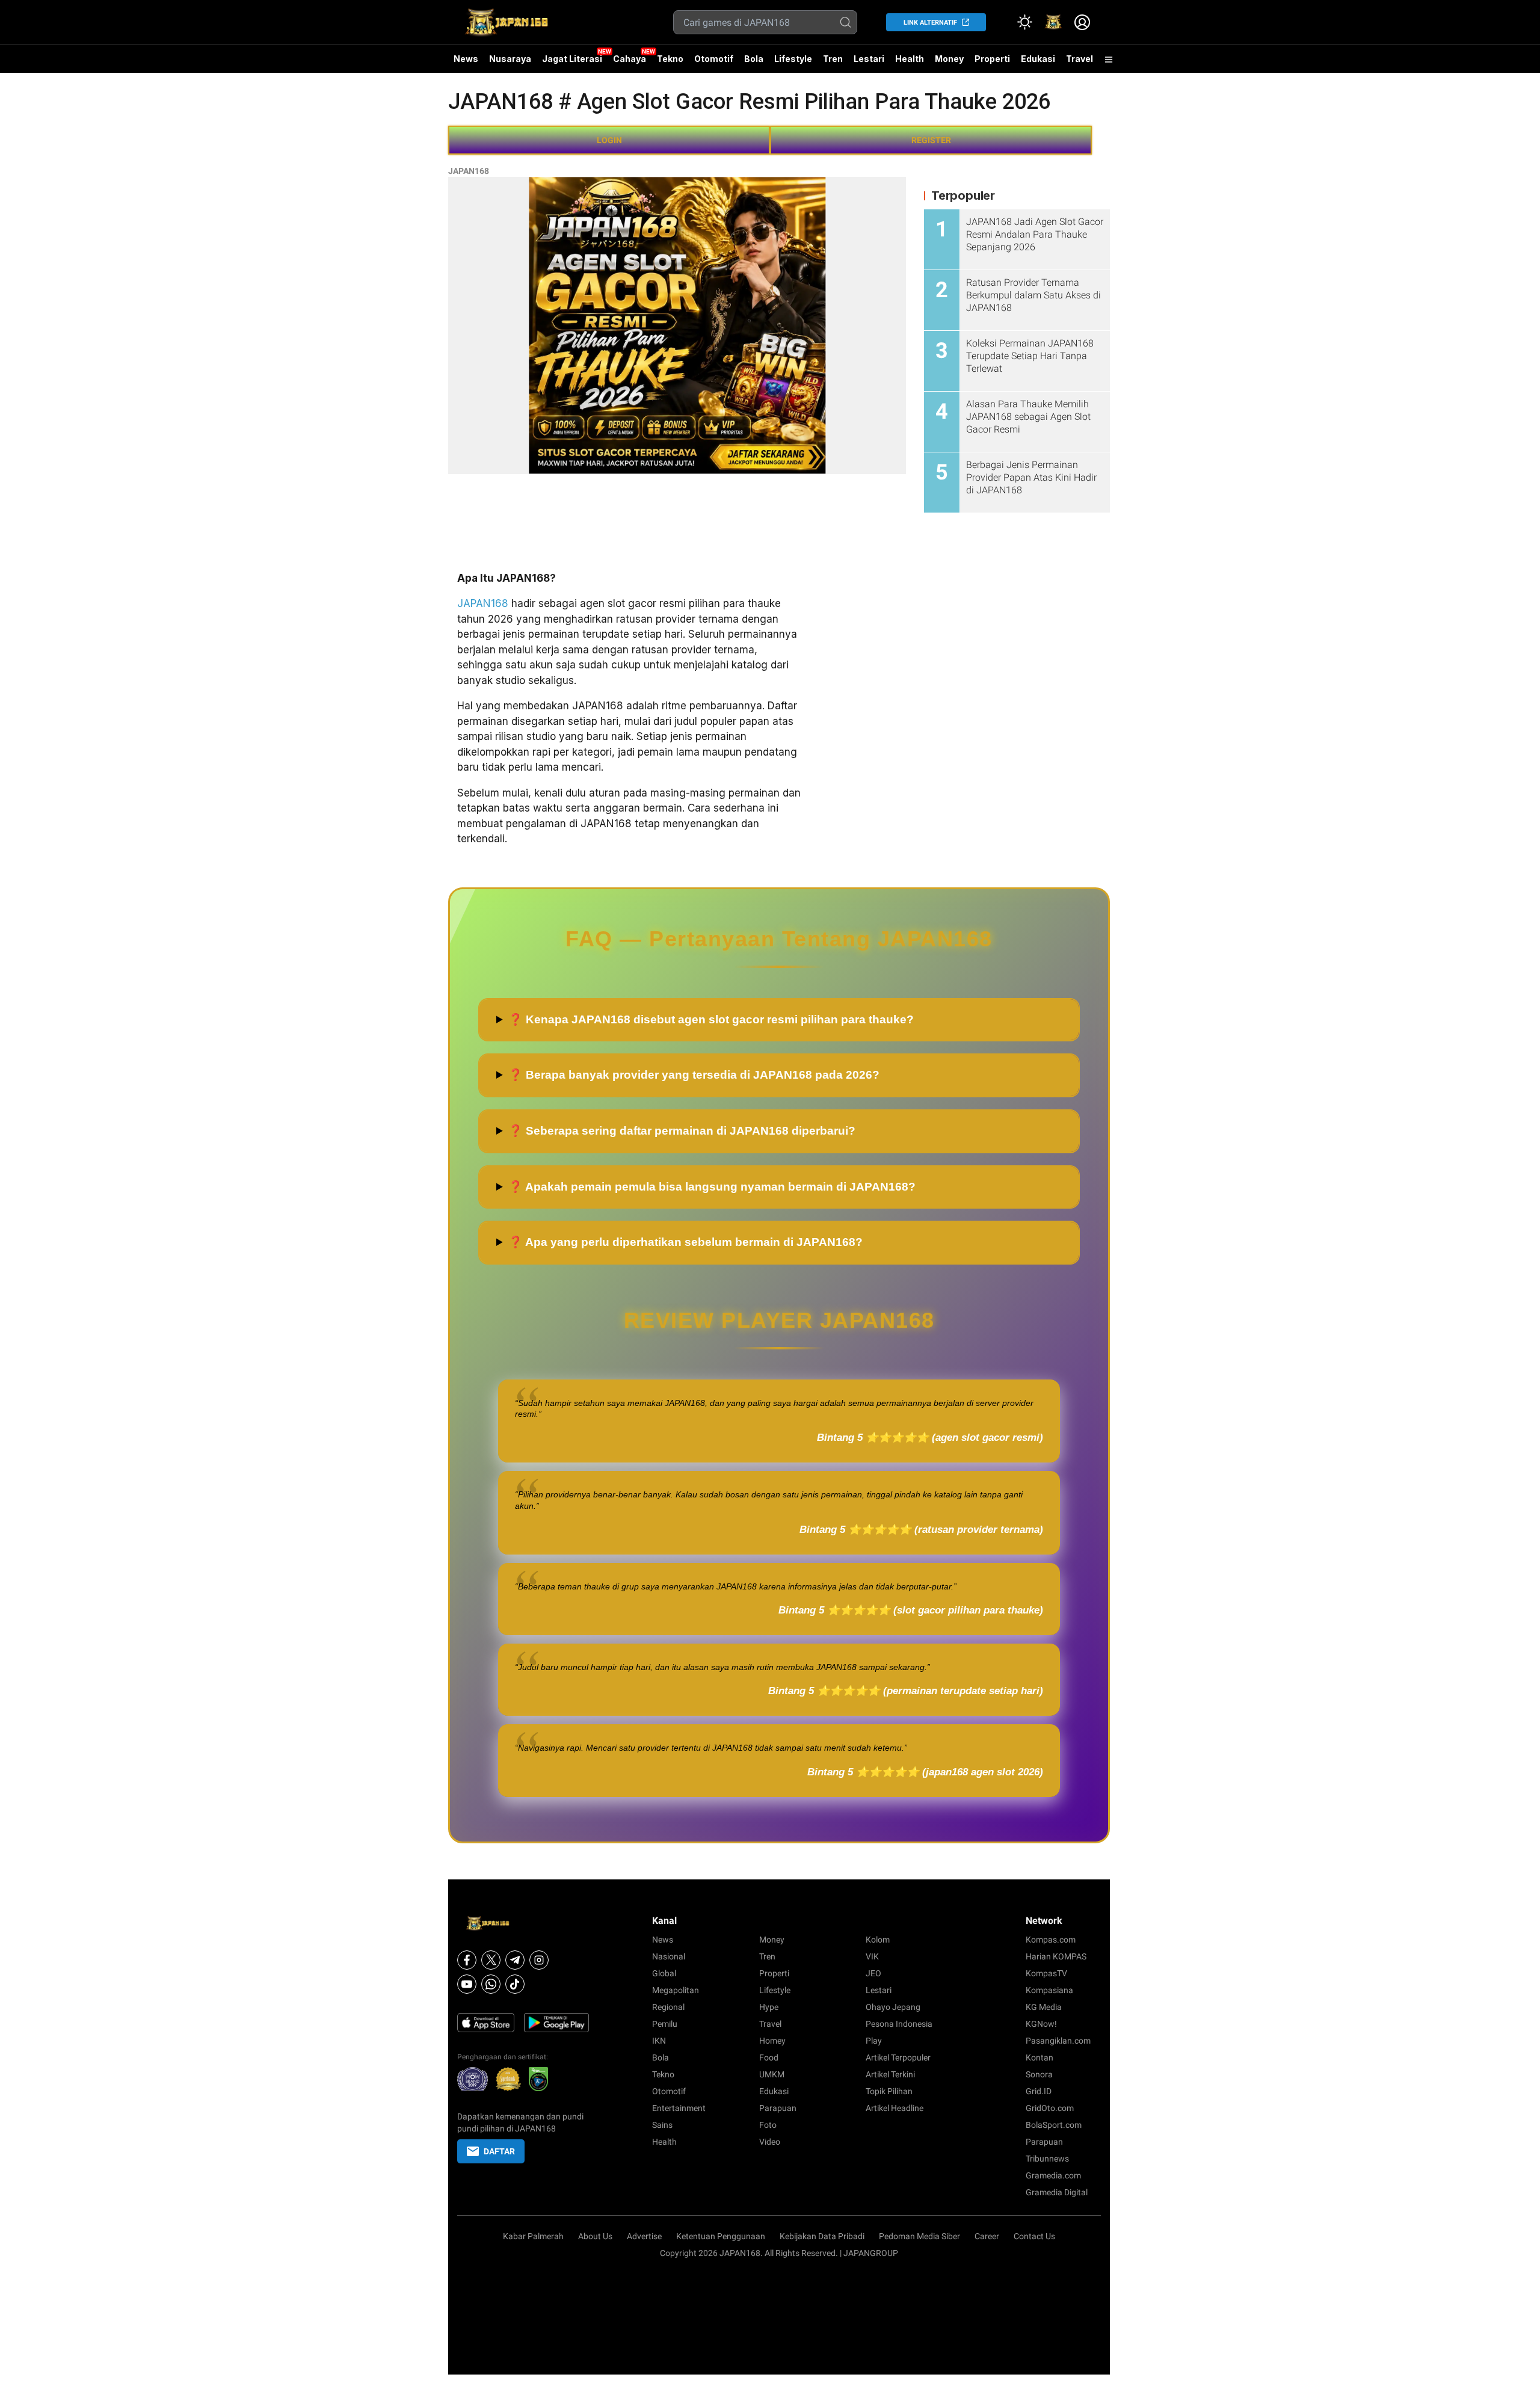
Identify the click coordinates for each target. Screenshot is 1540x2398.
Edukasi (1038, 59)
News (466, 59)
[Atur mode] (1024, 22)
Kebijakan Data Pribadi (822, 2236)
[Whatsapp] (491, 1984)
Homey (772, 2041)
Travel (1080, 59)
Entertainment (679, 2108)
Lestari (869, 63)
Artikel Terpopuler (898, 2057)
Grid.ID (1039, 2091)
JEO (873, 1973)
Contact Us (1034, 2236)
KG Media (1044, 2007)
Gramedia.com (1053, 2175)
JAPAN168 (469, 171)
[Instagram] (539, 1960)
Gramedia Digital (1057, 2192)
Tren (833, 59)
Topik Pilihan (889, 2091)
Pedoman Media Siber (919, 2236)
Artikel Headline (895, 2108)
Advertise (644, 2236)
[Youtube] (467, 1984)
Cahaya (630, 59)
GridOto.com (1050, 2108)
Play (874, 2041)
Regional (668, 2007)
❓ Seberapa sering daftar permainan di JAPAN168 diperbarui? (682, 1131)
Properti (992, 59)
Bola (754, 59)
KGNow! (1041, 2024)
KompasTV (1046, 1973)
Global (664, 1973)
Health (910, 59)
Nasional (669, 1956)
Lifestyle (793, 59)
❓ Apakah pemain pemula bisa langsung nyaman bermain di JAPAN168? (712, 1187)
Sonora (1039, 2074)
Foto (768, 2125)
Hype (769, 2007)
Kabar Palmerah (533, 2236)
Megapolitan (676, 1990)
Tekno (670, 59)
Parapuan (778, 2108)
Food (769, 2057)
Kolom (878, 1940)
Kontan (1039, 2057)
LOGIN (609, 140)
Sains (662, 2125)
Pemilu (665, 2024)
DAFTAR (499, 2151)
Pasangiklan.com (1058, 2041)
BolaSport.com (1054, 2125)
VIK (872, 1956)
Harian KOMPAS (1056, 1956)
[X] (491, 1960)
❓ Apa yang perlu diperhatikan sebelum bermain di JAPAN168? (685, 1242)
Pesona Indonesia (899, 2024)
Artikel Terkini (890, 2074)
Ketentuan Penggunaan (721, 2236)
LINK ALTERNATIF (930, 23)
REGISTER (931, 140)
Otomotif (714, 59)
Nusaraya (510, 59)
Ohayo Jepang (893, 2007)
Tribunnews (1047, 2159)
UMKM (772, 2074)
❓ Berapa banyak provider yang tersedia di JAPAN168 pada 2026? (694, 1075)
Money (949, 59)
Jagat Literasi (572, 59)
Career (987, 2236)
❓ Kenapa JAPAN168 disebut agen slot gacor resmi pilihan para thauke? (711, 1019)
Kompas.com (1051, 1940)
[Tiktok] (515, 1984)
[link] (1053, 22)
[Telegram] (515, 1960)
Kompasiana (1049, 1990)
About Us (595, 2236)
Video (770, 2142)
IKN (659, 2041)
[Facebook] (467, 1960)
